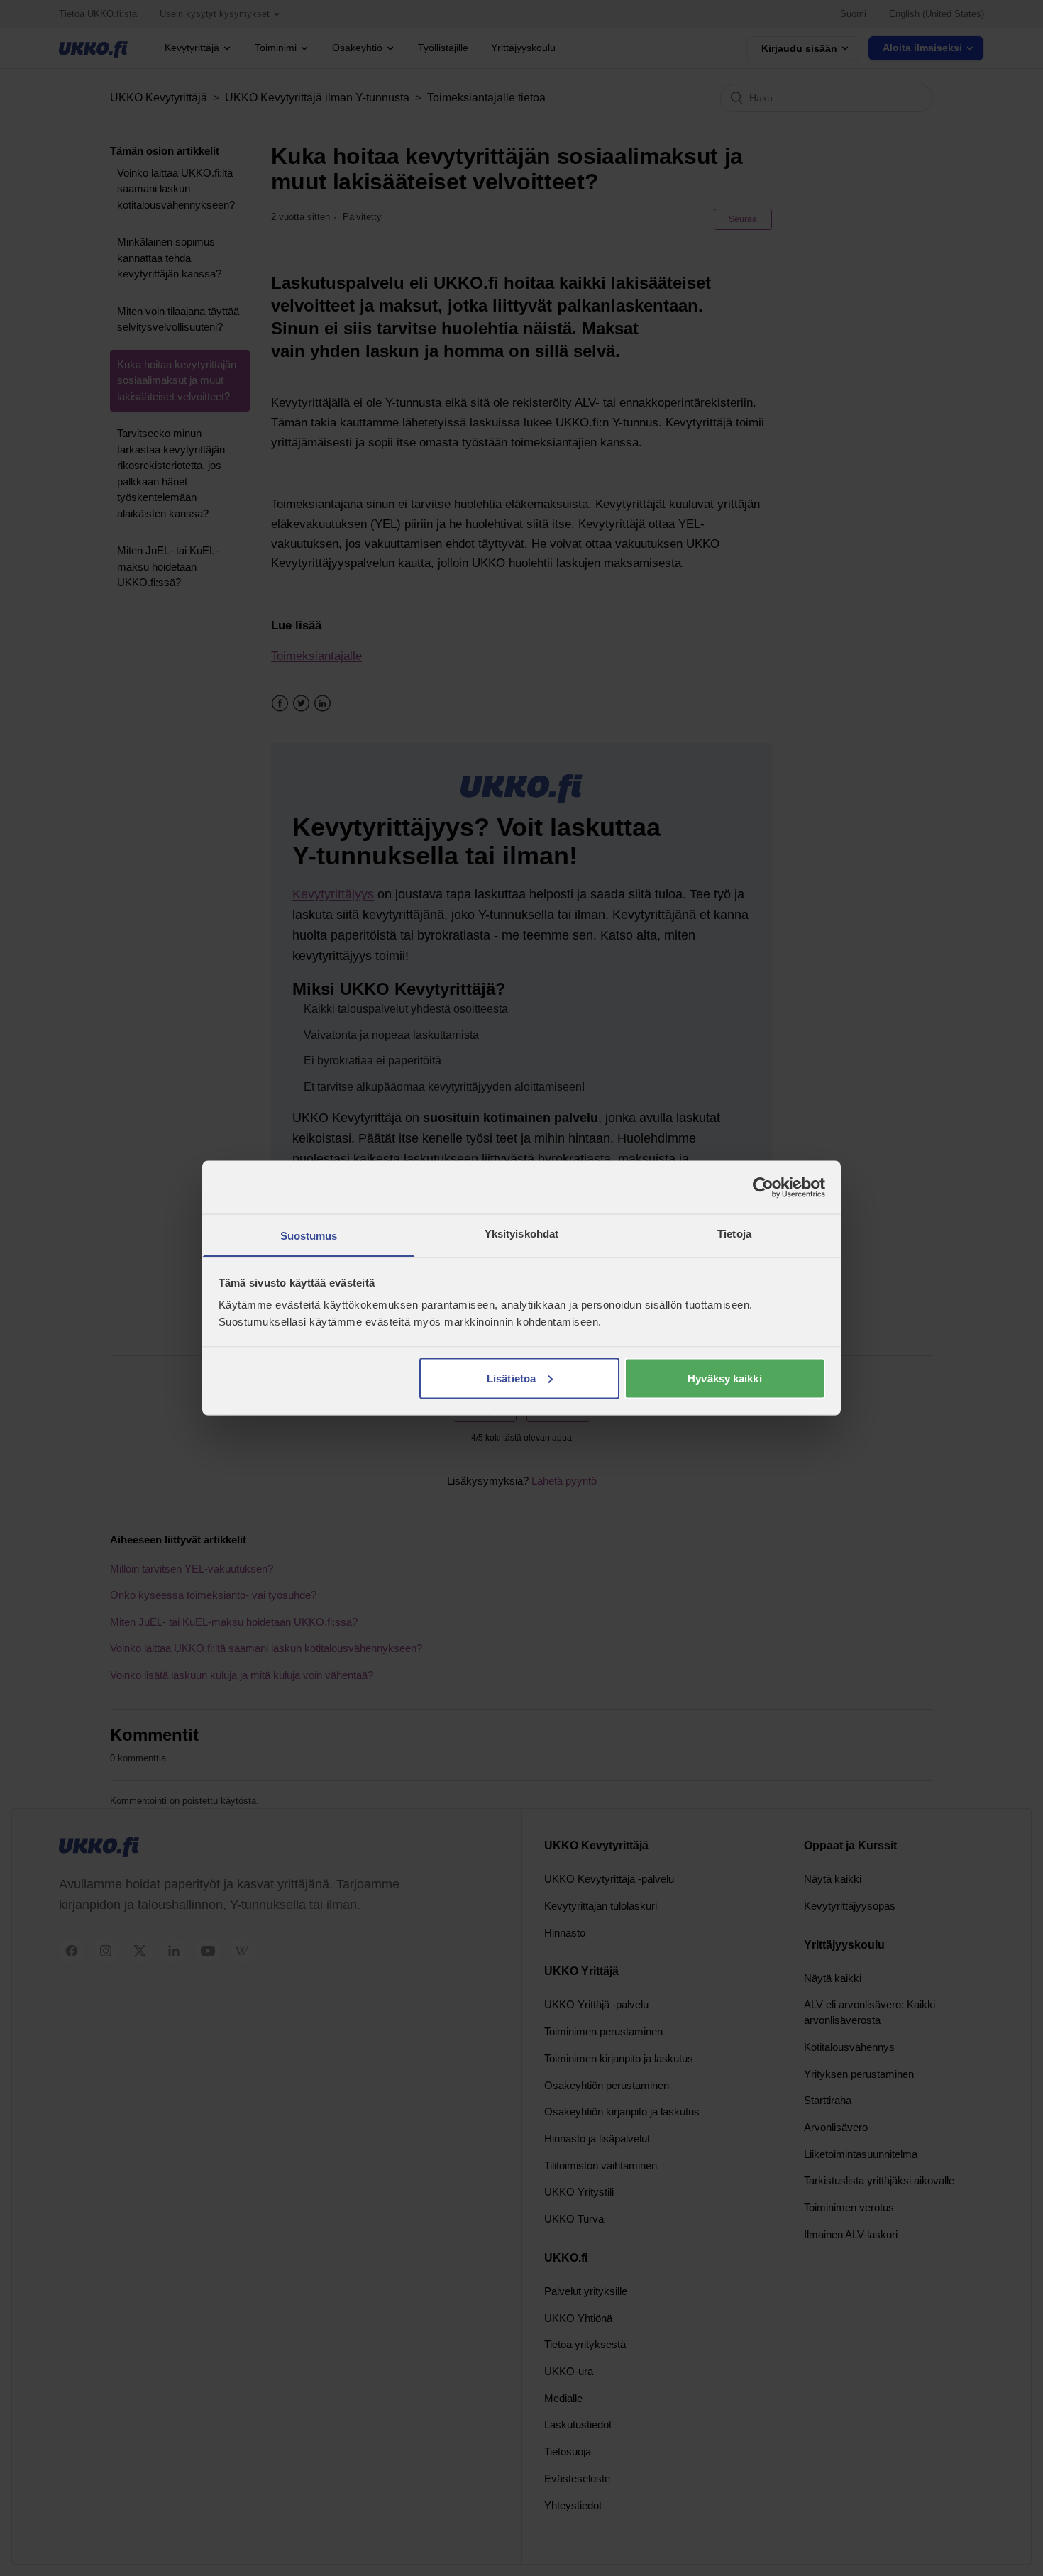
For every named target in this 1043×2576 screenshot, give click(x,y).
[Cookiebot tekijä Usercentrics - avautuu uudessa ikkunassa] (763, 1187)
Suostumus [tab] (309, 1236)
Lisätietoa (511, 1378)
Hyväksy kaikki (724, 1378)
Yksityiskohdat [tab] (521, 1234)
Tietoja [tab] (734, 1234)
